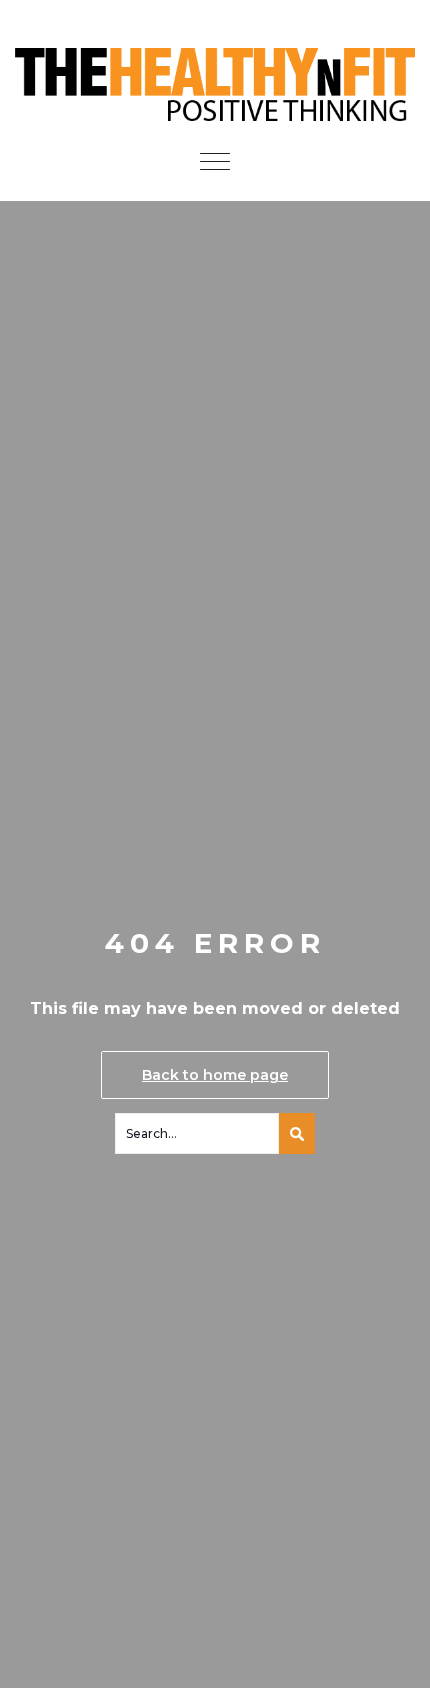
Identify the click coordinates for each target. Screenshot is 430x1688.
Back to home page (215, 1075)
